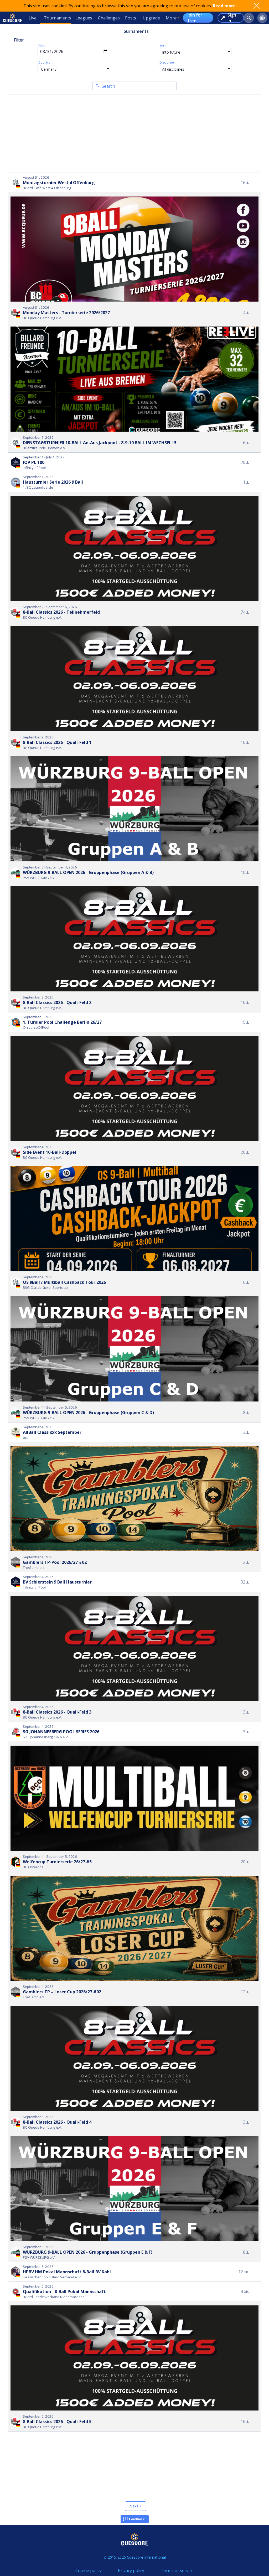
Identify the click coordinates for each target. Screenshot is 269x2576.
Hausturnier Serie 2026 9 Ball (53, 482)
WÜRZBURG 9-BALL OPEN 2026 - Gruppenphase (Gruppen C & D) (88, 1413)
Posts (131, 18)
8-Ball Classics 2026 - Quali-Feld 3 (57, 1712)
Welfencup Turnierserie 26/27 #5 (57, 1862)
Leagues (84, 18)
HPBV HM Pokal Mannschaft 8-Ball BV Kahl (67, 2272)
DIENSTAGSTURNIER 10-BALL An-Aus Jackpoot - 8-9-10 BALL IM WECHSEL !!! (100, 443)
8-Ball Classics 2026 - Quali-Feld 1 (57, 742)
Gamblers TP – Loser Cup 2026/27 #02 (62, 1992)
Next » (136, 2506)
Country (44, 62)
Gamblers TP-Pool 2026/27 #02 (55, 1562)
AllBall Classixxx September (52, 1432)
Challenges (109, 18)
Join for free (195, 18)
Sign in (232, 18)
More (171, 18)
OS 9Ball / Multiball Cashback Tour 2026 (64, 1282)
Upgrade (151, 18)
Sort (162, 45)
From (42, 45)
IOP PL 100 (34, 462)
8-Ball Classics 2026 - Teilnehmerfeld (61, 612)
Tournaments (58, 18)
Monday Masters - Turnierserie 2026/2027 (66, 313)
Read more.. (225, 6)
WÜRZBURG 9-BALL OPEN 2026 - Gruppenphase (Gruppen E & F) (88, 2252)
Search (108, 86)
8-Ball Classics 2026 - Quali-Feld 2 (57, 1002)
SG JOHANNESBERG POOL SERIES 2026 (61, 1732)
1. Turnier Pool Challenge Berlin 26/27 (62, 1022)
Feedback (137, 2519)
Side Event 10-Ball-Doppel (50, 1152)
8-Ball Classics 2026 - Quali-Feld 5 (57, 2422)
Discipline (167, 62)
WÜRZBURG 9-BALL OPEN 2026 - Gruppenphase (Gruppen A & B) (88, 872)
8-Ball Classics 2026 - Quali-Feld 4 (57, 2122)
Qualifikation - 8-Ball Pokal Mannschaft (64, 2291)
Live (33, 18)
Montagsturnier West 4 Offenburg (59, 183)
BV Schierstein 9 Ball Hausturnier (57, 1582)
